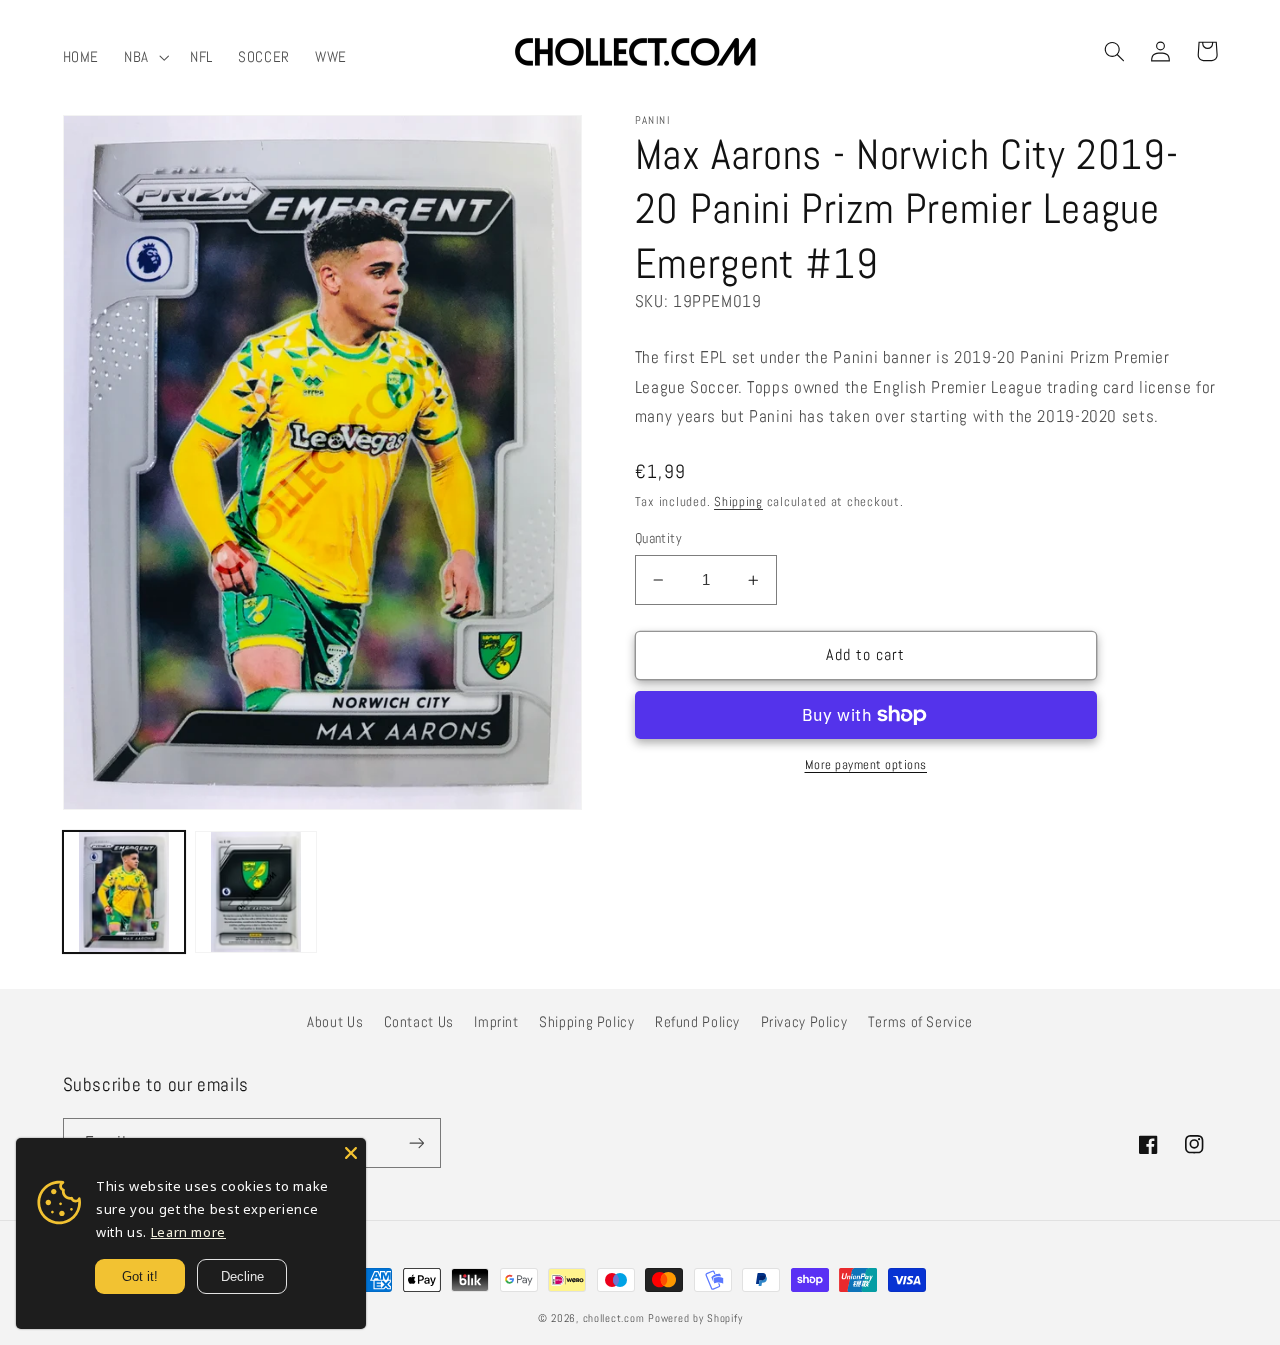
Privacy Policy (804, 1022)
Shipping (738, 502)
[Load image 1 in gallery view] (124, 892)
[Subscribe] (416, 1142)
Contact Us (419, 1022)
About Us (335, 1022)
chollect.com (614, 1318)
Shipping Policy (586, 1022)
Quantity (658, 538)
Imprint (496, 1022)
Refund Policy (697, 1022)
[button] (145, 57)
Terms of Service (920, 1022)
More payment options (866, 765)
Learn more (188, 1232)
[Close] (351, 1153)
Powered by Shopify (695, 1318)
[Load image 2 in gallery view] (256, 892)
